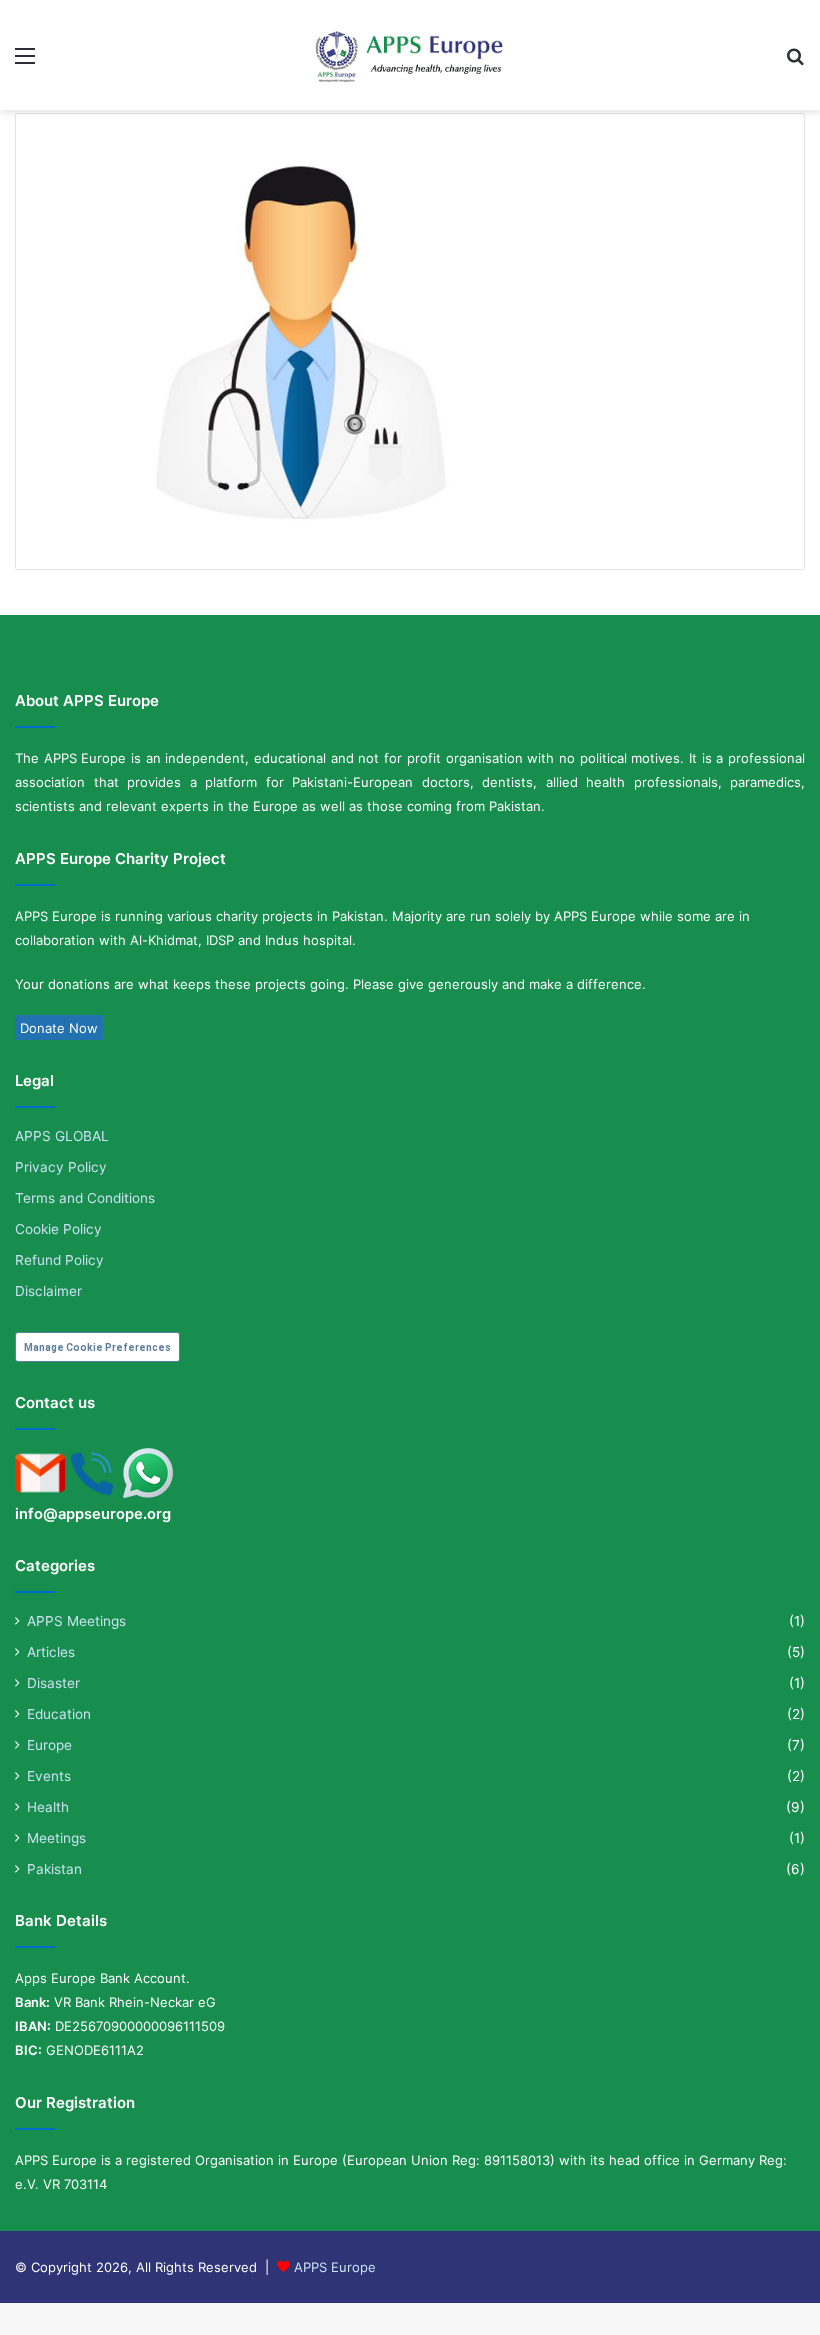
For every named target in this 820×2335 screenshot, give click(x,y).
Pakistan (54, 1869)
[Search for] (795, 62)
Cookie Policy (58, 1229)
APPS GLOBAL (62, 1136)
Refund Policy (59, 1260)
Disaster (53, 1683)
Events (49, 1776)
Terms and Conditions (85, 1198)
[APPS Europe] (410, 56)
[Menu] (25, 62)
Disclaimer (48, 1291)
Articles (51, 1652)
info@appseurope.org (93, 1514)
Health (48, 1807)
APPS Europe (335, 2267)
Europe (49, 1745)
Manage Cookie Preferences (97, 1347)
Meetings (56, 1838)
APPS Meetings (76, 1621)
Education (59, 1714)
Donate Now (59, 1028)
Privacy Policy (61, 1167)
